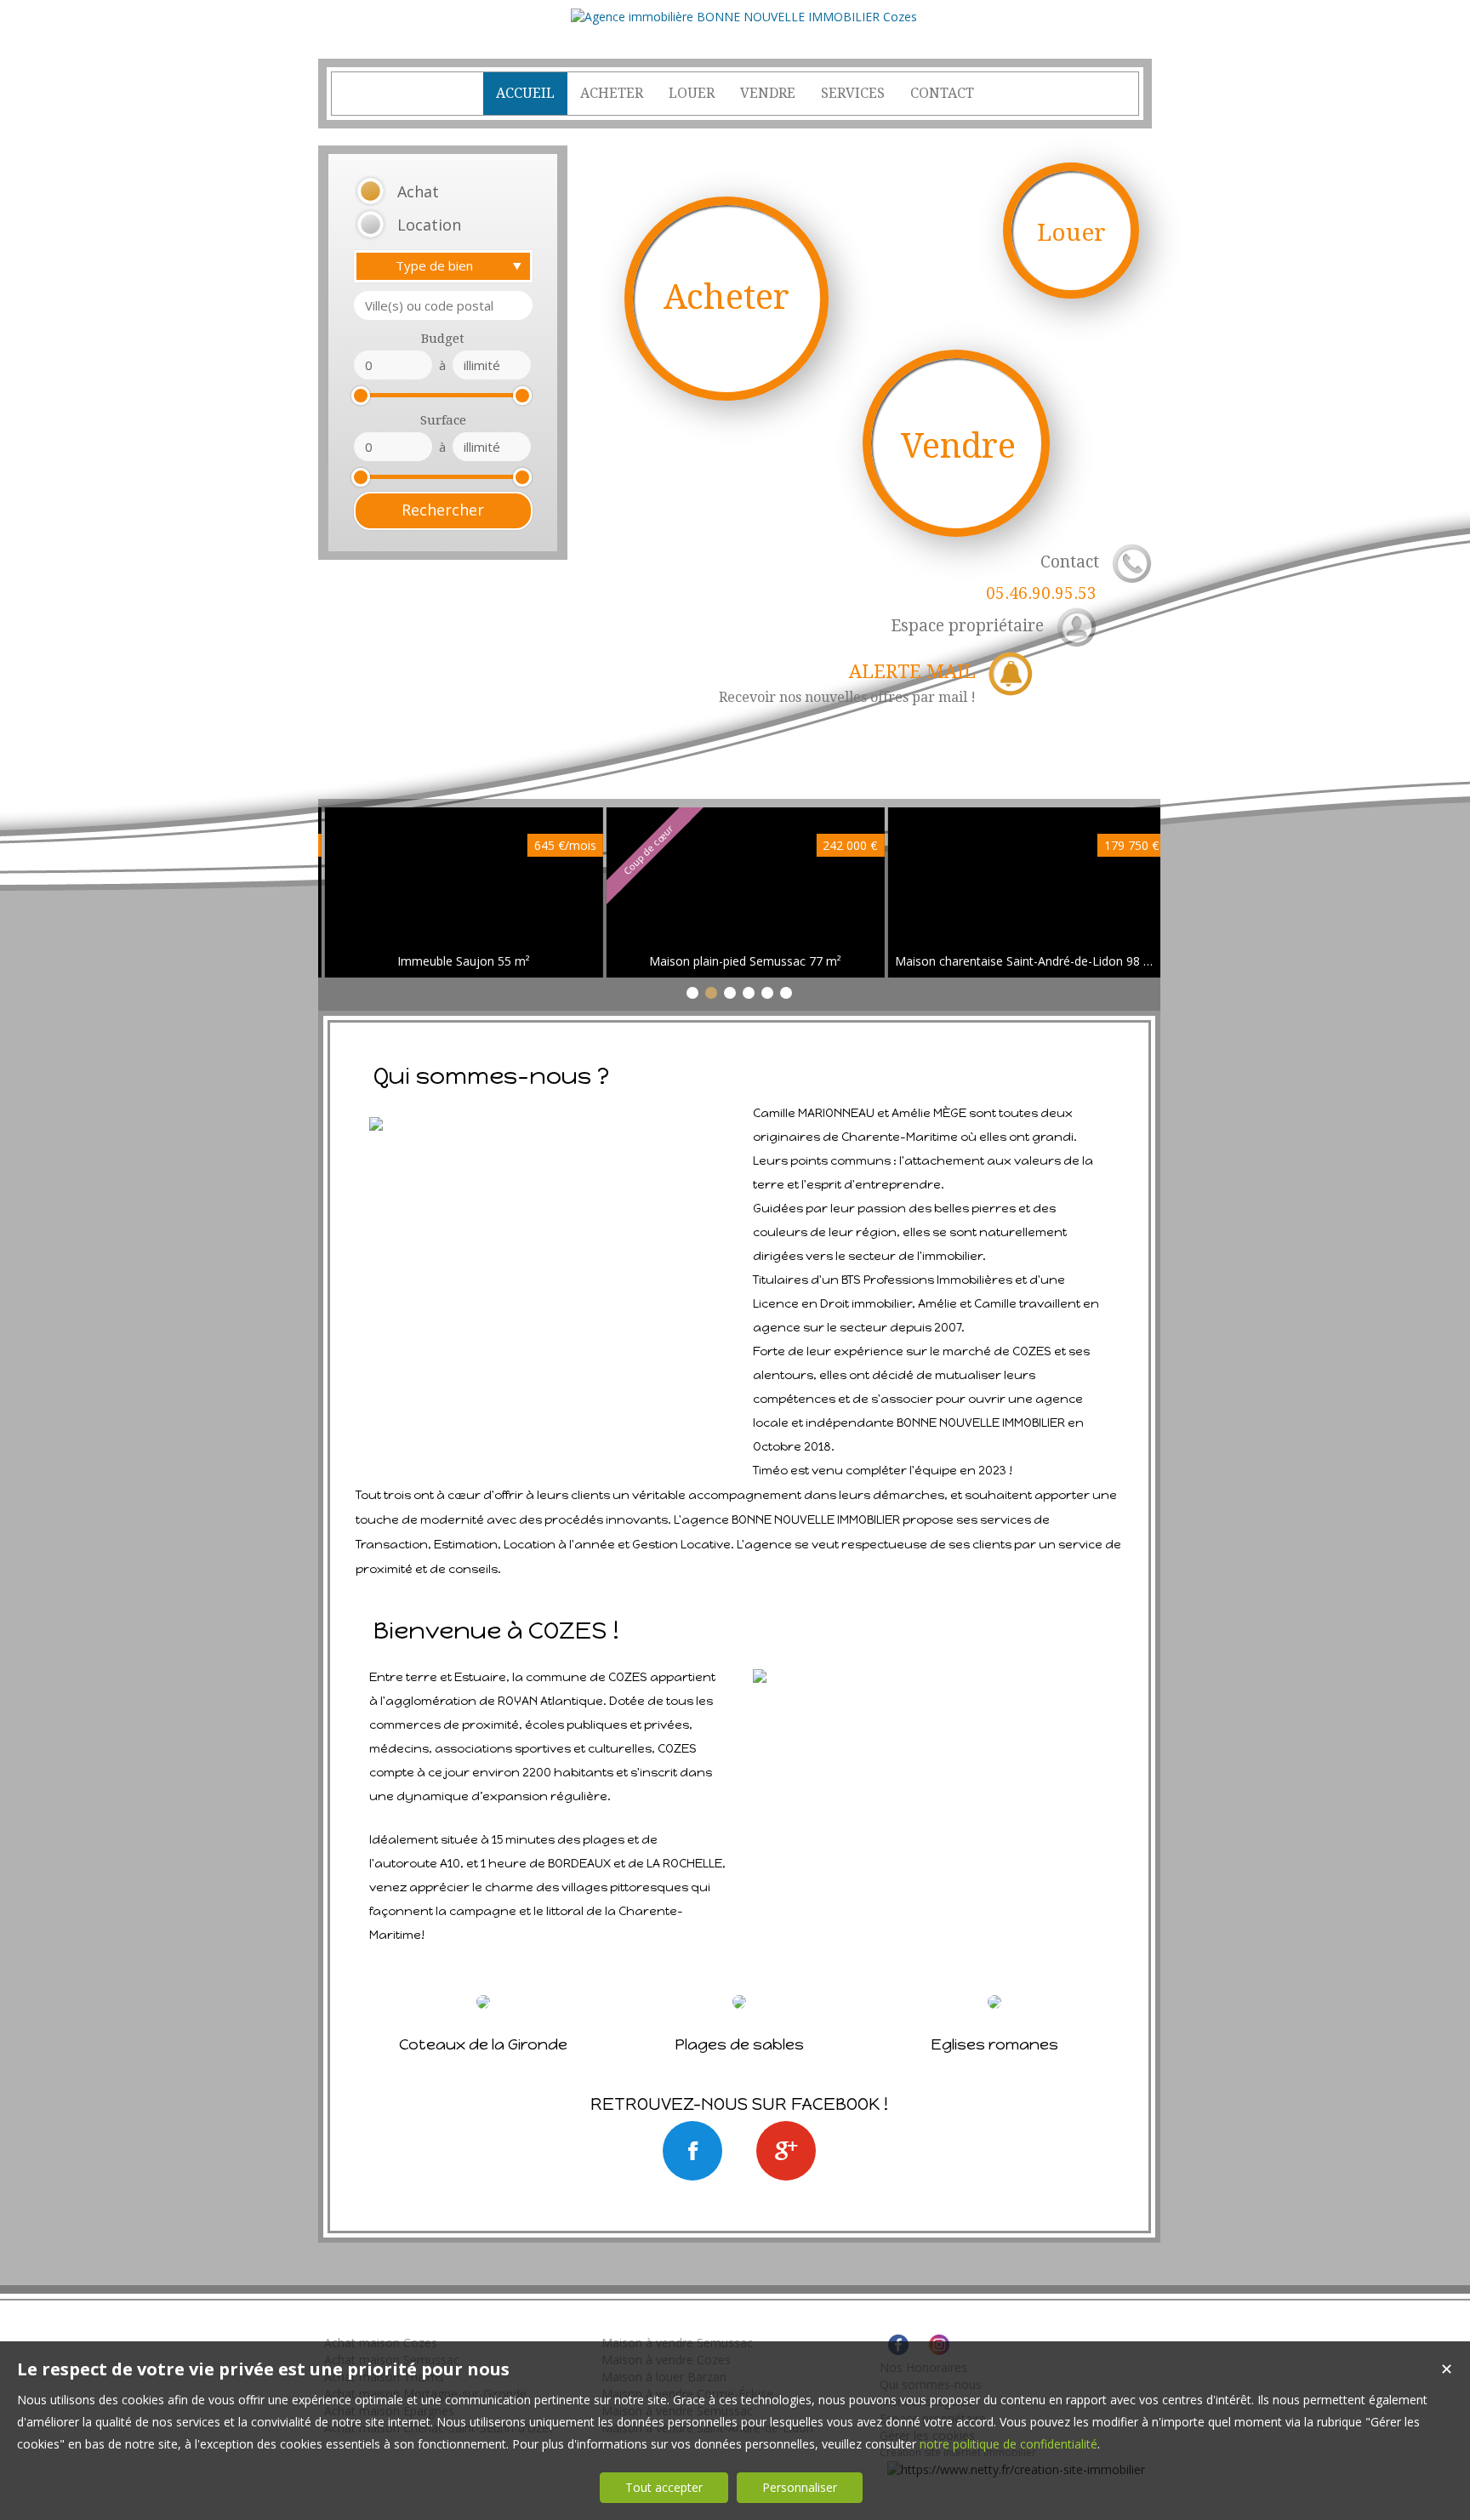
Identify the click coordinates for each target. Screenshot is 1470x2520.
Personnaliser (800, 2487)
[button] (422, 192)
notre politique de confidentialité (1008, 2444)
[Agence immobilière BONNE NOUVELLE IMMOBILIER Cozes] (744, 17)
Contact (1043, 578)
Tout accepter (664, 2487)
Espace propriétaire (967, 626)
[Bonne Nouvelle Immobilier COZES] (692, 2151)
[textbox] (443, 305)
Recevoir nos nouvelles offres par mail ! (847, 683)
